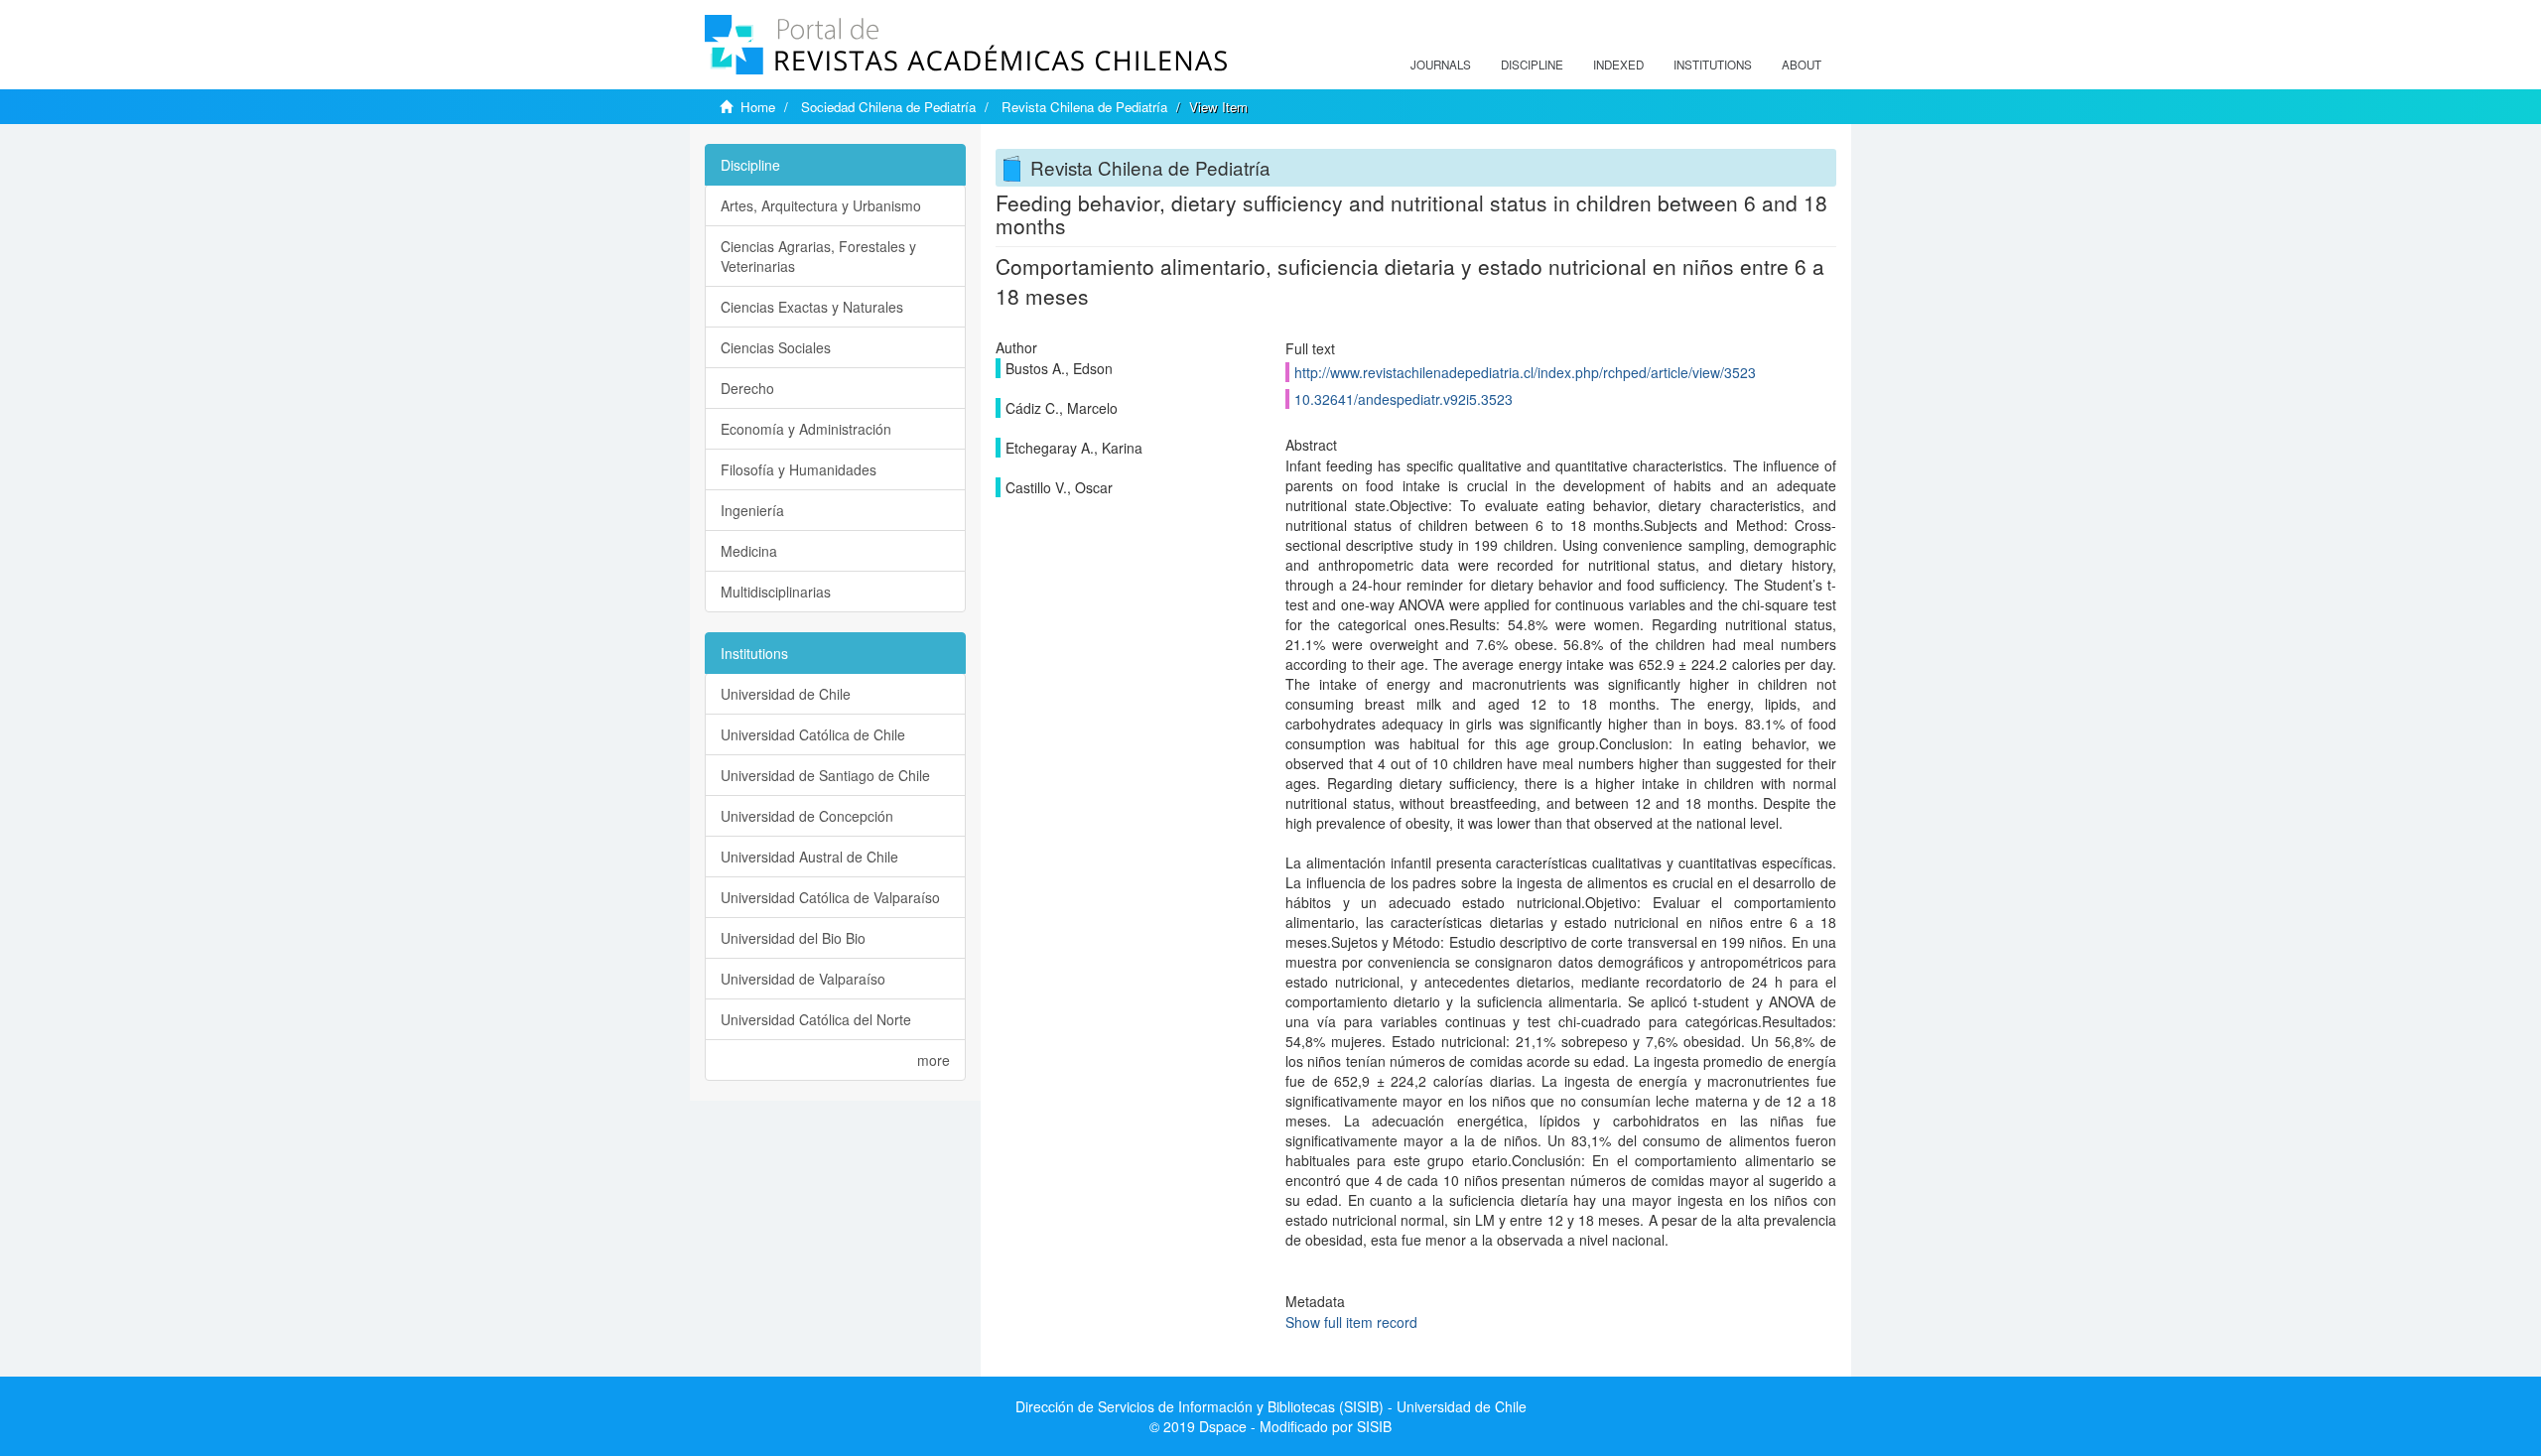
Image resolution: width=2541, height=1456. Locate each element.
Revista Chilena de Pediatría (1084, 107)
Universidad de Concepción (807, 816)
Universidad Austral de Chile (809, 857)
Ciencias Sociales (776, 347)
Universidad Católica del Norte (816, 1019)
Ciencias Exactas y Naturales (812, 307)
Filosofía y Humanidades (799, 469)
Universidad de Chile (786, 694)
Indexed (1618, 65)
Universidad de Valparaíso (803, 979)
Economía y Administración (806, 429)
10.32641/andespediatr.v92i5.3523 (1404, 399)
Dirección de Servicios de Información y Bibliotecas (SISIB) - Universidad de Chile (1271, 1406)
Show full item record (1351, 1322)
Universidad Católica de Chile (813, 734)
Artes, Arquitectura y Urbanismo (821, 205)
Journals (1441, 65)
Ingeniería (752, 510)
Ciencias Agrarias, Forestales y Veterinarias (818, 256)
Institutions (1713, 65)
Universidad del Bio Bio (793, 938)
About (1802, 65)
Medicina (749, 551)
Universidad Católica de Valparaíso (830, 897)
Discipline (1532, 65)
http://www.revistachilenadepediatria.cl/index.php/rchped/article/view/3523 (1525, 372)
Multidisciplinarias (776, 592)
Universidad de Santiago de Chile (825, 775)
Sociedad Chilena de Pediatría (888, 107)
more (934, 1060)
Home (758, 107)
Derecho (747, 388)
